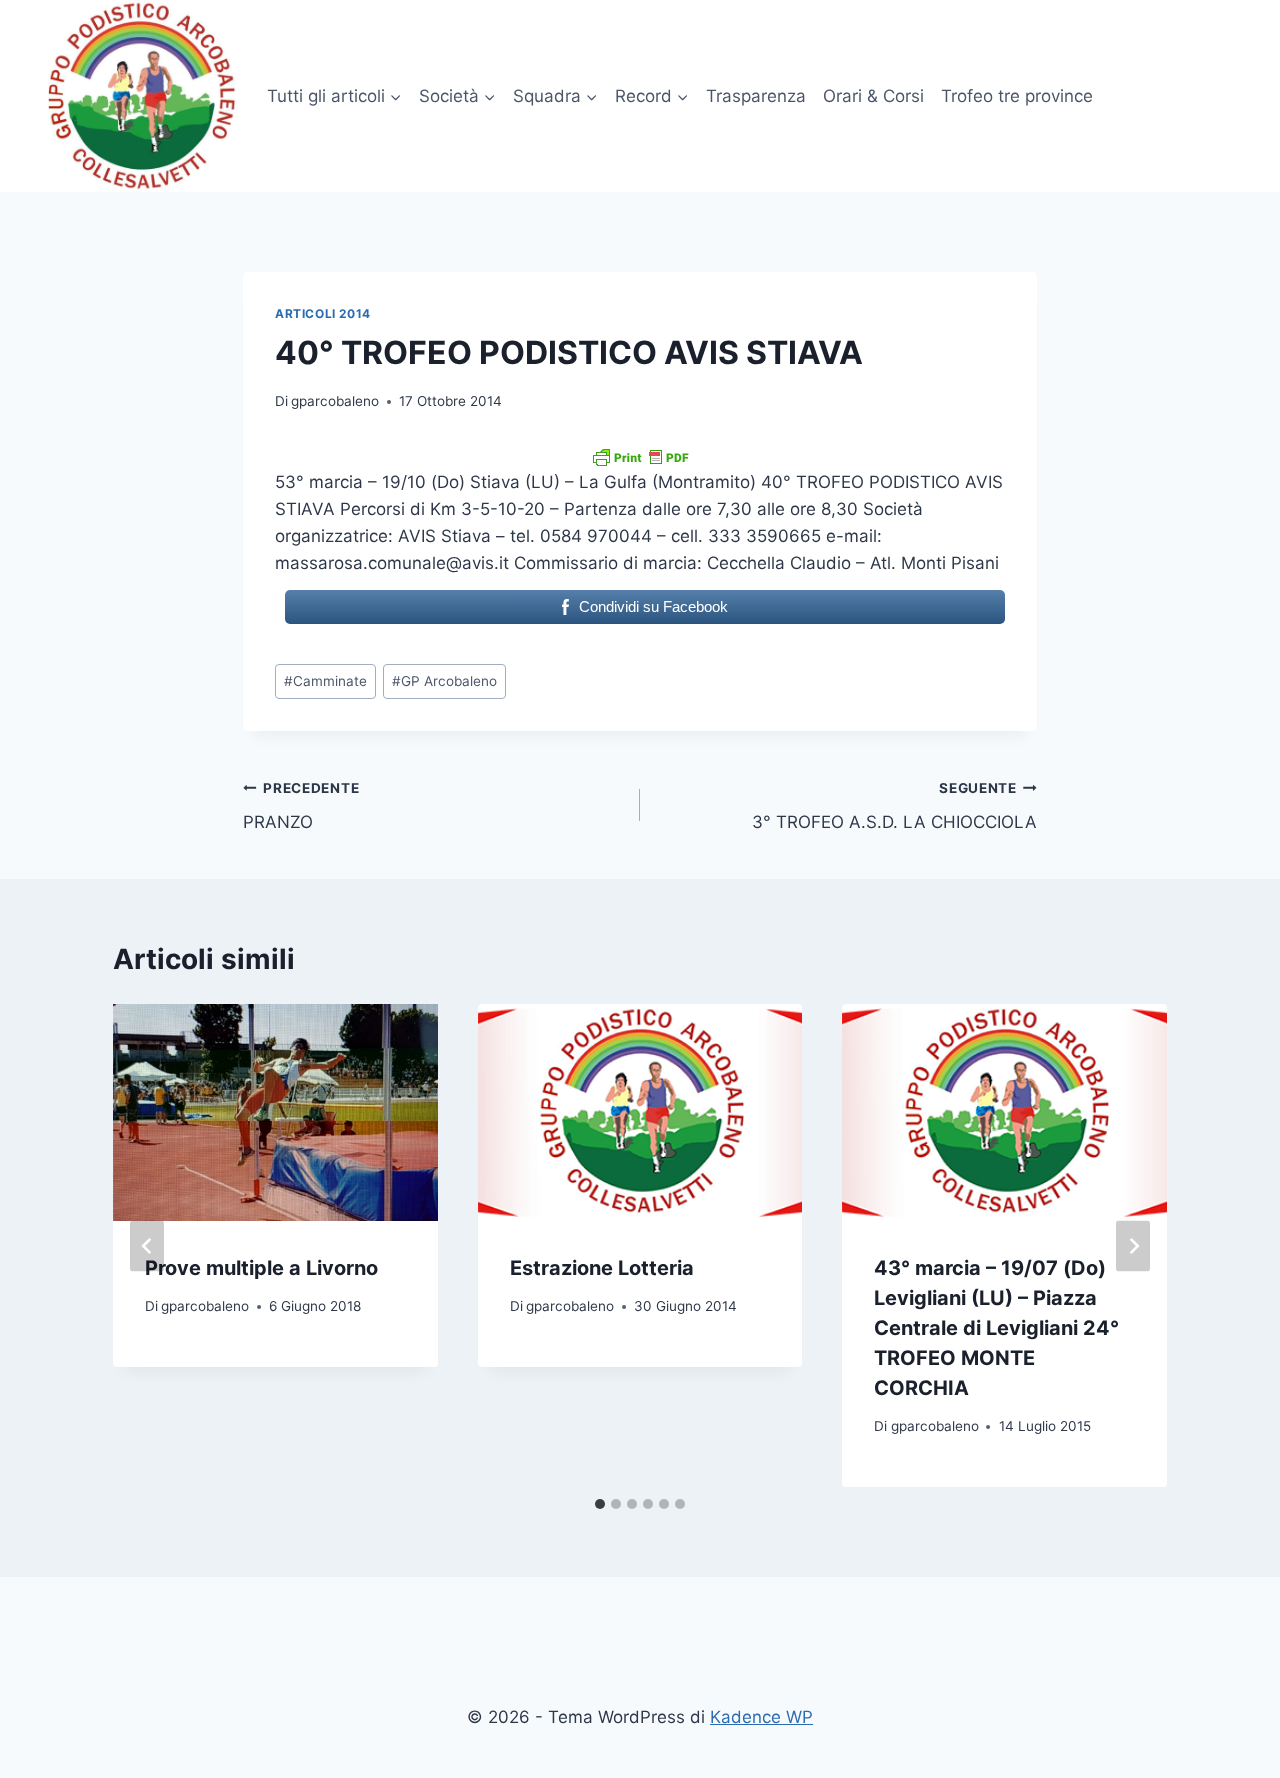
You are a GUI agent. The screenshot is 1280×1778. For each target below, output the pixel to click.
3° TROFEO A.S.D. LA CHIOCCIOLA (894, 806)
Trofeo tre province (1017, 96)
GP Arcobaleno (444, 681)
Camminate (325, 681)
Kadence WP (761, 1717)
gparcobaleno (335, 401)
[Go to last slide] (147, 1245)
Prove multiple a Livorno (261, 1268)
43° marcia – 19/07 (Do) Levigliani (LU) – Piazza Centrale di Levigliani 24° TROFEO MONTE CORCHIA (996, 1328)
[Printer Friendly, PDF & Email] (640, 457)
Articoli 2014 (323, 313)
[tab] (600, 1504)
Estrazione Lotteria (602, 1268)
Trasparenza (756, 96)
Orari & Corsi (873, 96)
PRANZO (301, 806)
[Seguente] (1133, 1245)
